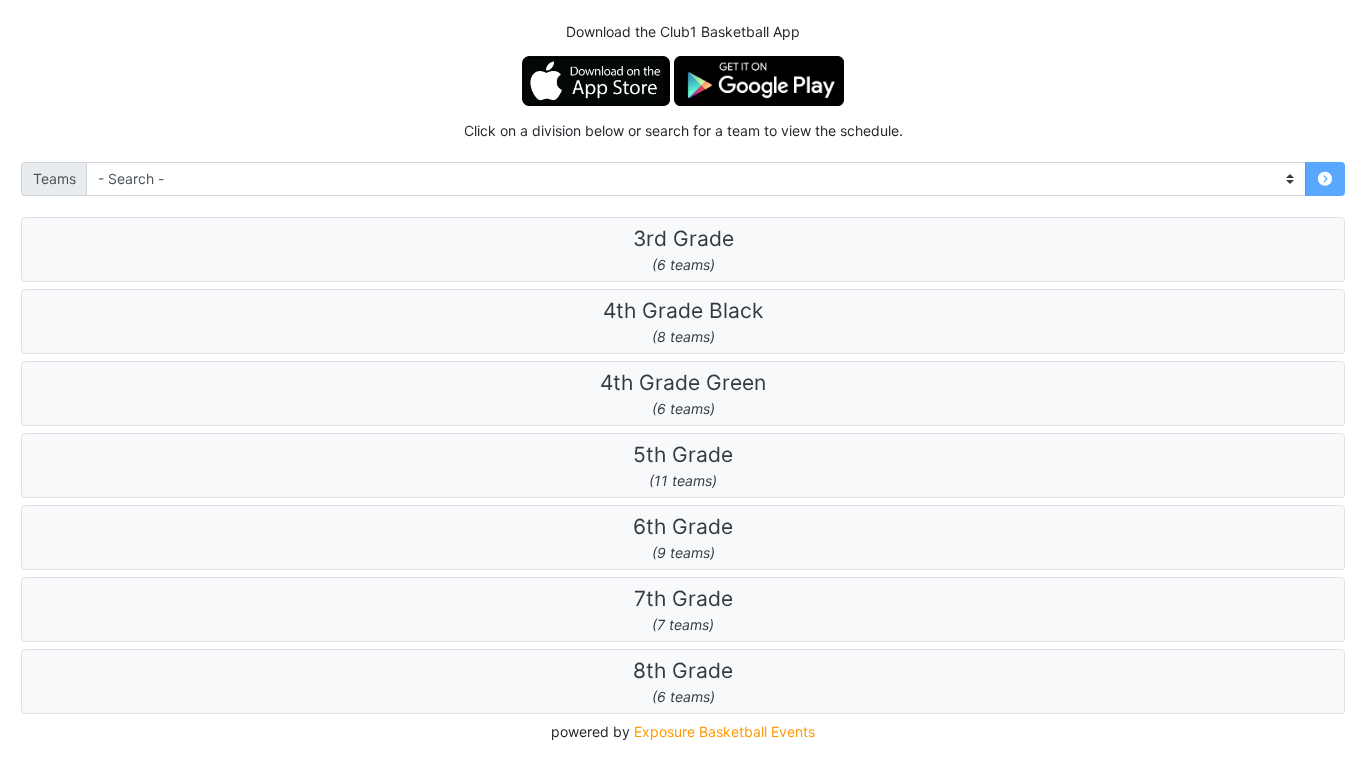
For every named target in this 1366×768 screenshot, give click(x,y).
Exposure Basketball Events (724, 731)
